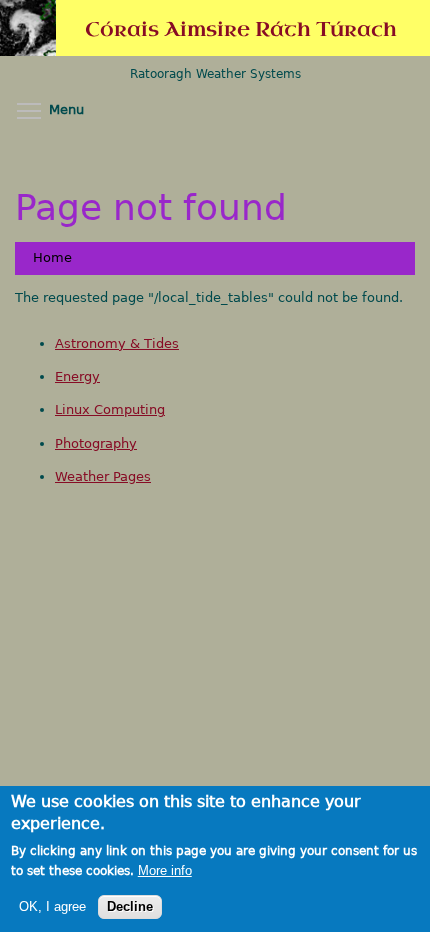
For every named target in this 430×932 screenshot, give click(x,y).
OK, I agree (52, 907)
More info (165, 871)
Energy (77, 376)
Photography (96, 443)
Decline (130, 906)
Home (52, 257)
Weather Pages (103, 476)
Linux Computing (110, 409)
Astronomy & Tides (117, 343)
